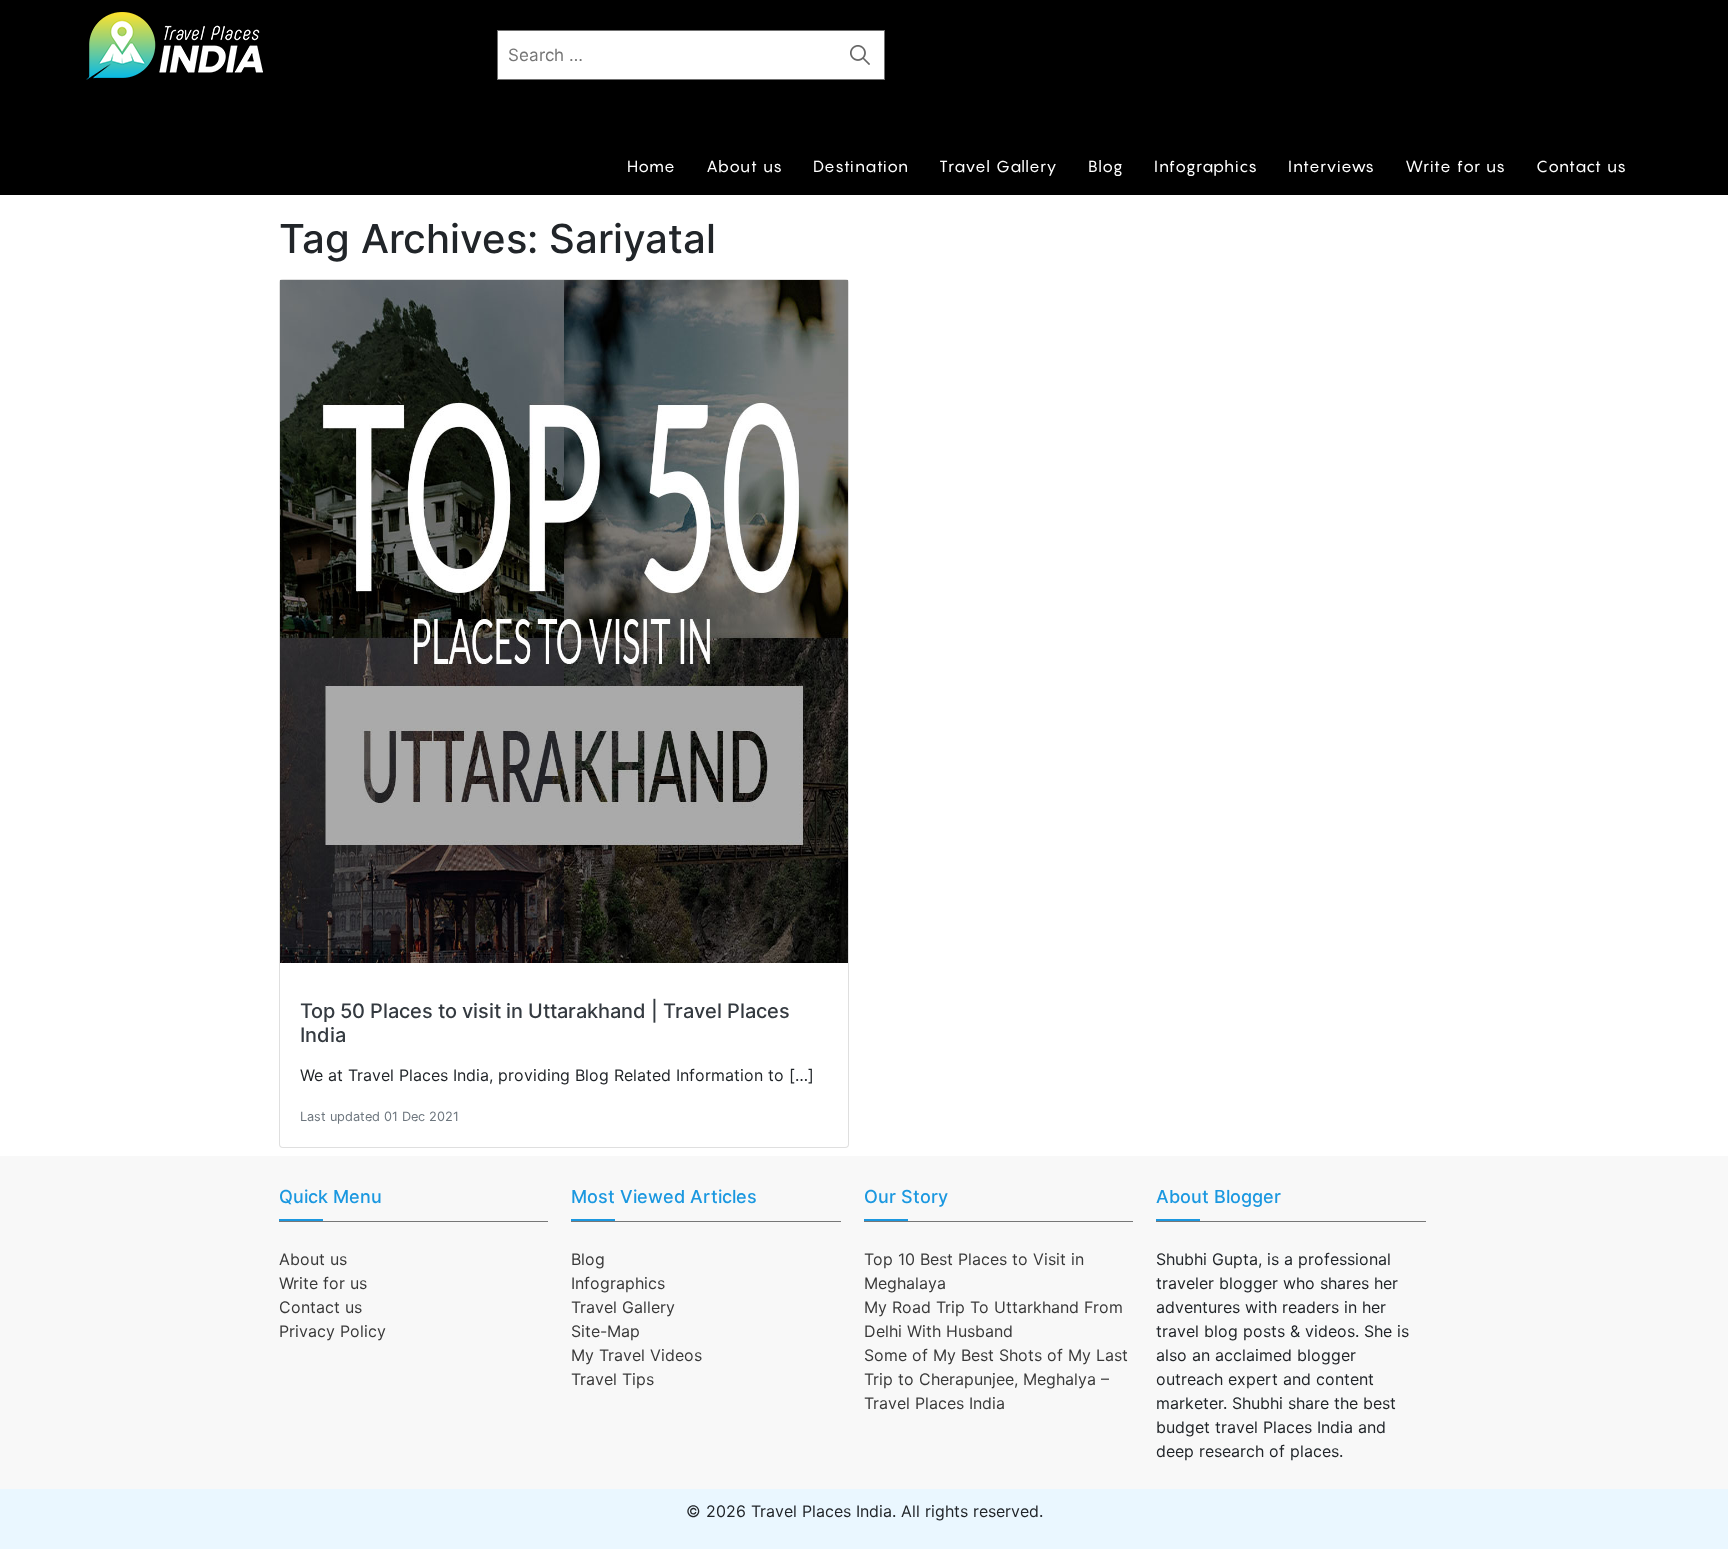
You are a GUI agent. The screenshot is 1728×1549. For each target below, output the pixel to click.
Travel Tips (612, 1379)
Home (651, 166)
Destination (861, 166)
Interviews (1331, 166)
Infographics (1206, 166)
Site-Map (605, 1331)
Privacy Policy (332, 1331)
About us (744, 166)
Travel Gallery (998, 166)
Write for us (1455, 166)
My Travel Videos (636, 1355)
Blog (1106, 166)
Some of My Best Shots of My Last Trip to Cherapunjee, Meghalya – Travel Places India (996, 1379)
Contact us (1581, 166)
